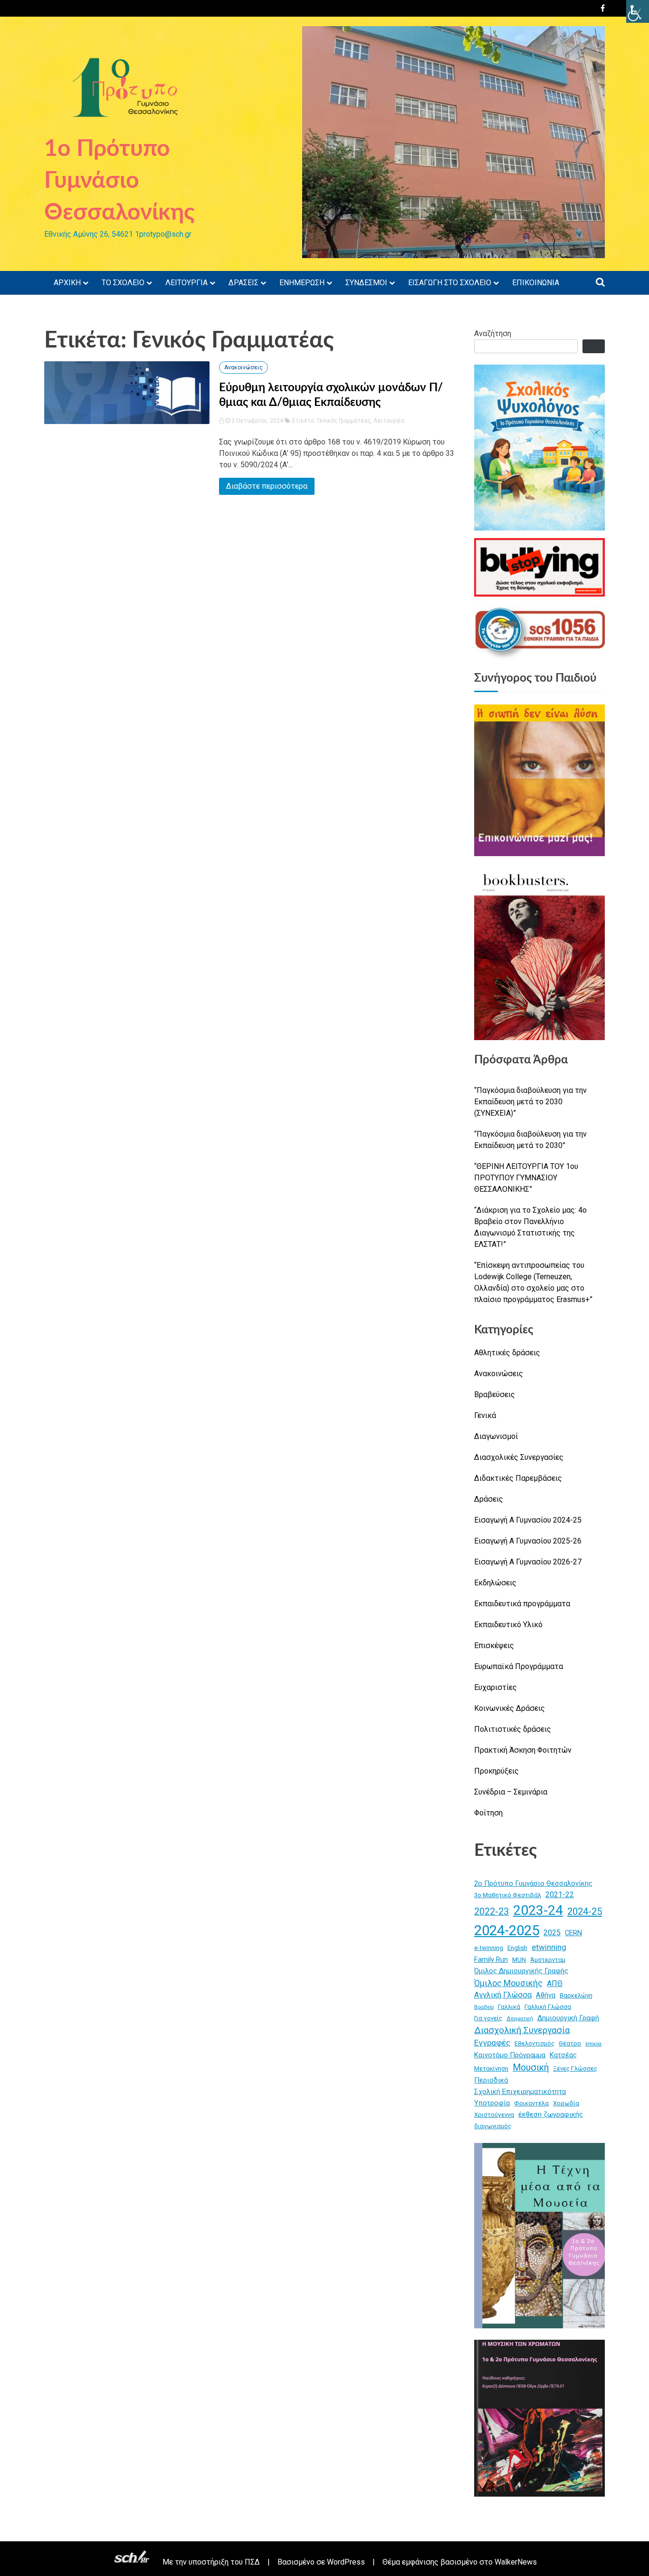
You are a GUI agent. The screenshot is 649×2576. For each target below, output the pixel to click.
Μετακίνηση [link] (491, 2069)
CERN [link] (573, 1933)
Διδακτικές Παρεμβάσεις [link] (518, 1478)
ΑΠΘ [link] (555, 1983)
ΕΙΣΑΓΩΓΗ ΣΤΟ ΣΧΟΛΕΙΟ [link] (450, 283)
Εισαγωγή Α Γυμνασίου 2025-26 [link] (528, 1541)
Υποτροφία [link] (492, 2103)
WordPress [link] (346, 2562)
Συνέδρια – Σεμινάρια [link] (511, 1792)
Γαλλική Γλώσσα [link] (548, 2007)
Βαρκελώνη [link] (576, 1995)
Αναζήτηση (493, 333)
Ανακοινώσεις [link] (243, 367)
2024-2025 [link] (507, 1930)
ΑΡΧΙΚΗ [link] (67, 283)
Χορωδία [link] (566, 2103)
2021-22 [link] (560, 1895)
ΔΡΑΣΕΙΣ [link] (243, 283)
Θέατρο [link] (570, 2043)
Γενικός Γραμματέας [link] (344, 421)
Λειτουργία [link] (389, 421)
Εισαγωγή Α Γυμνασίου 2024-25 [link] (528, 1520)
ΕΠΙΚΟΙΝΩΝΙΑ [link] (536, 283)
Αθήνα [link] (546, 1995)
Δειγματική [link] (520, 2019)
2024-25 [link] (585, 1911)
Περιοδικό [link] (491, 2080)
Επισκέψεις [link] (494, 1645)
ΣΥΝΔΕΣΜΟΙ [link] (366, 283)
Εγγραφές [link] (492, 2043)
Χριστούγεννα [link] (494, 2115)
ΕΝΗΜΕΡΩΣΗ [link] (302, 283)
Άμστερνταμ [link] (548, 1960)
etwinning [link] (549, 1947)
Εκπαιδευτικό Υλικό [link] (508, 1625)
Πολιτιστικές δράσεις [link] (513, 1729)
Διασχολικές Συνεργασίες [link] (519, 1457)
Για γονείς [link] (488, 2018)
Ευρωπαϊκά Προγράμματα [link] (519, 1666)
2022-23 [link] (492, 1912)
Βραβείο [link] (484, 2007)
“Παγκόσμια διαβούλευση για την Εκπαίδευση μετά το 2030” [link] (530, 1140)
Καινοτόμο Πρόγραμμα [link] (510, 2055)
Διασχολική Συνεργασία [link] (522, 2030)
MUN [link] (519, 1960)
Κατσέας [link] (563, 2055)
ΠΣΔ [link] (252, 2562)
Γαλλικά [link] (509, 2007)
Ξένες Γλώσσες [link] (575, 2069)
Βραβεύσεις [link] (495, 1394)
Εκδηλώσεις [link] (495, 1583)
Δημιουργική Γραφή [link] (568, 2018)
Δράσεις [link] (489, 1499)
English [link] (517, 1948)
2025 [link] (552, 1933)
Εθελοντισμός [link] (534, 2043)
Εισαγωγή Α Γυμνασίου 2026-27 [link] (528, 1562)
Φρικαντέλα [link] (531, 2103)
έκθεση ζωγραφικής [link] (551, 2114)
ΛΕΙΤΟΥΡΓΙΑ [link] (186, 283)
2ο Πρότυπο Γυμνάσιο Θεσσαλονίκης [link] (533, 1883)
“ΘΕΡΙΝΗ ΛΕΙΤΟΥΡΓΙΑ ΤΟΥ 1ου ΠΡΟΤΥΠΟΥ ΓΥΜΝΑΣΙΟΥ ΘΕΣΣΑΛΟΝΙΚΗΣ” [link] (526, 1178)
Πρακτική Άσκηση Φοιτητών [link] (523, 1750)
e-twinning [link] (489, 1948)
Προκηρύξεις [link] (496, 1771)
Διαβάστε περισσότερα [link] (267, 486)
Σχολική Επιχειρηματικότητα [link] (520, 2092)
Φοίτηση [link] (488, 1813)
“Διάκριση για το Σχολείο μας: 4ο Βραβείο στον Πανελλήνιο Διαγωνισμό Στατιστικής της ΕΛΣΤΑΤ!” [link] (530, 1227)
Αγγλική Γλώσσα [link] (503, 1995)
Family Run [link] (491, 1959)
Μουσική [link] (531, 2068)
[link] (638, 11)
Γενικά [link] (485, 1415)
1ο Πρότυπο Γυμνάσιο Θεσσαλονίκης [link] (119, 181)
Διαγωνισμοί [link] (496, 1436)
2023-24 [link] (538, 1910)
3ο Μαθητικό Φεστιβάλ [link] (508, 1895)
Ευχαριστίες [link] (496, 1687)
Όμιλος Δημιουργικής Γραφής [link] (521, 1971)
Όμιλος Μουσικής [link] (508, 1983)
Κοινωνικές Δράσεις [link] (510, 1708)
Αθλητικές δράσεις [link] (507, 1353)
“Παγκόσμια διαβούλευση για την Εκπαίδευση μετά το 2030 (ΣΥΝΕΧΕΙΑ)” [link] (530, 1102)
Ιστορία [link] (593, 2044)
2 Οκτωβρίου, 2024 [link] (257, 421)
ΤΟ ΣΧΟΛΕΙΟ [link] (123, 283)
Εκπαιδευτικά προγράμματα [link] (522, 1604)
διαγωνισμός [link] (493, 2126)
